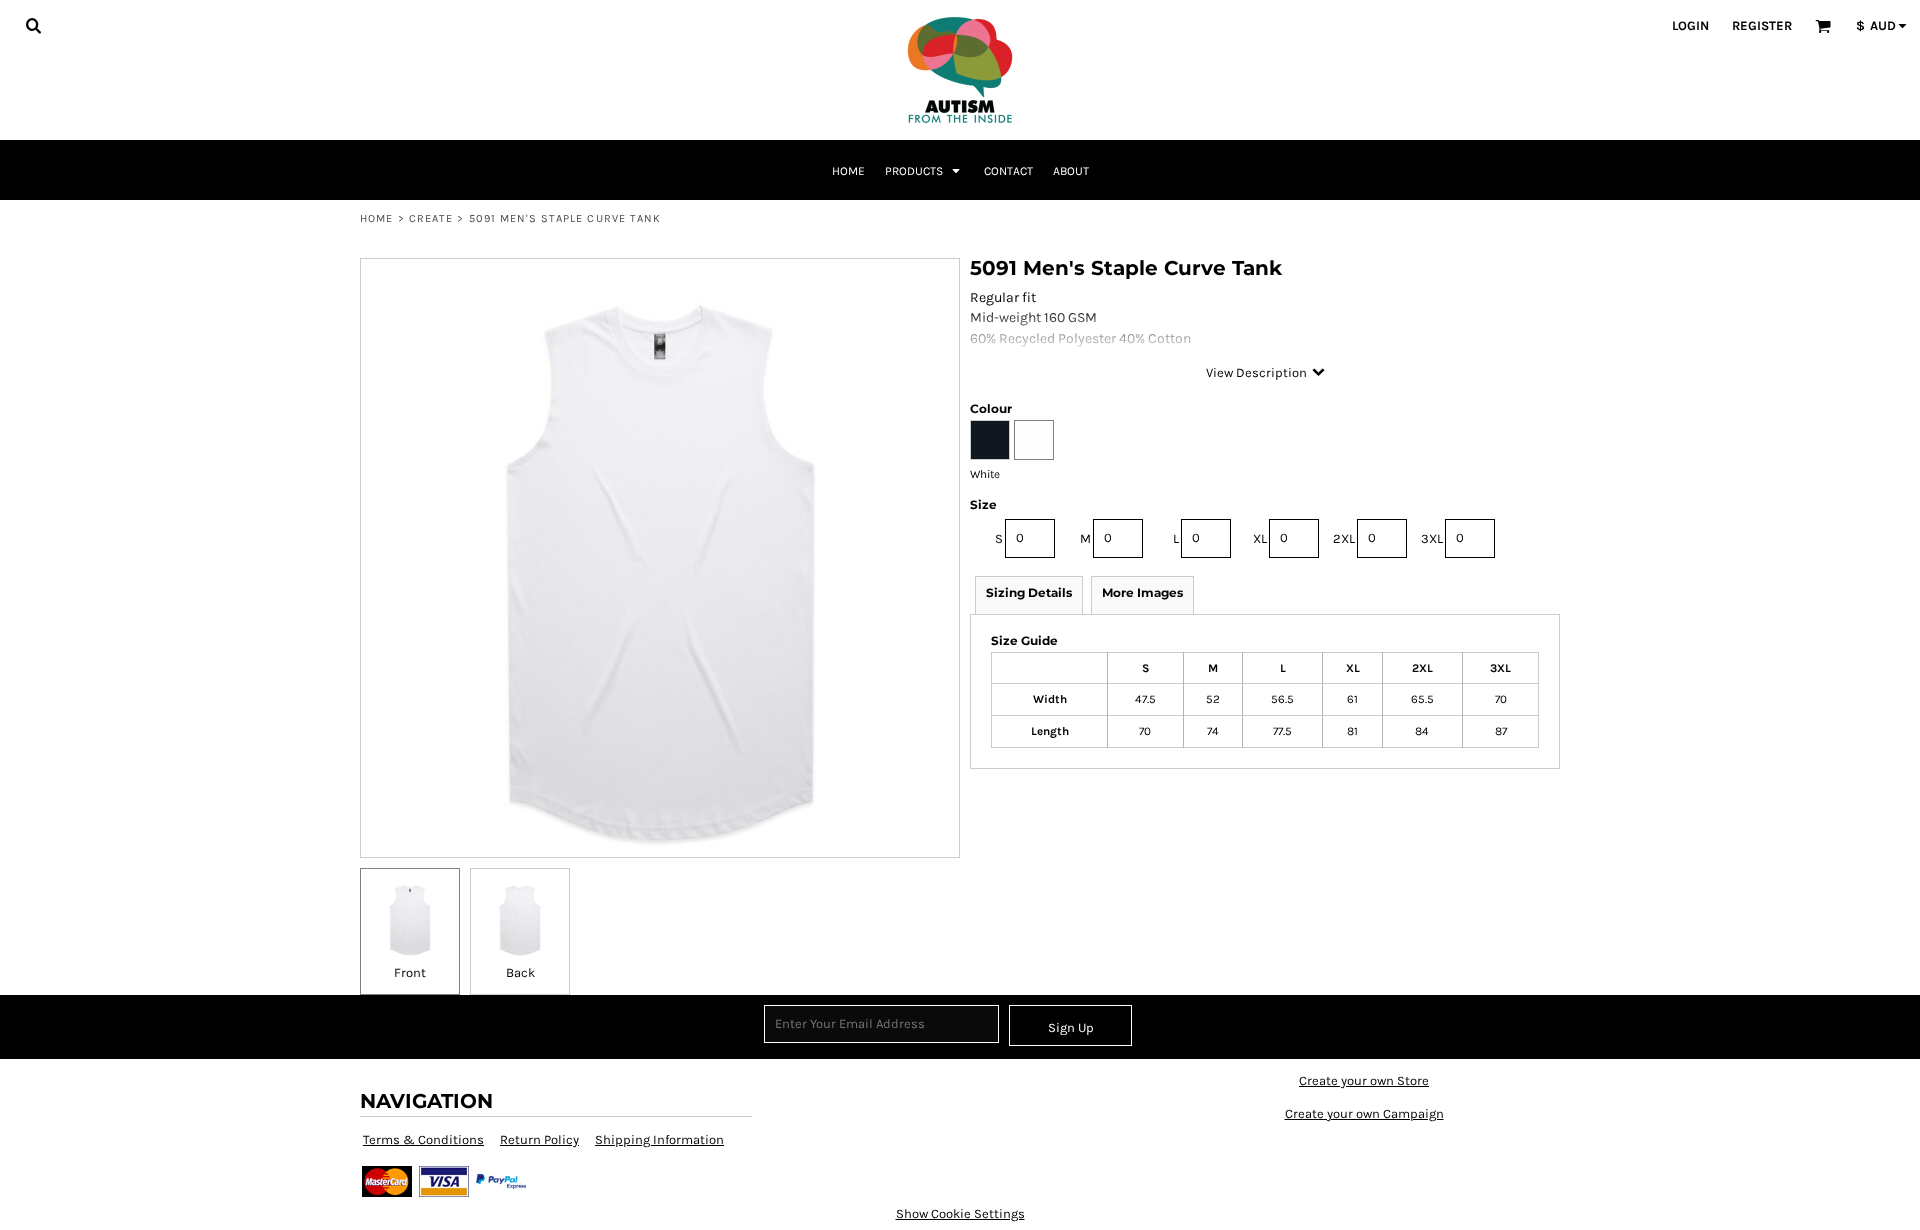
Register (1762, 25)
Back (520, 972)
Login (1690, 25)
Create (431, 218)
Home (376, 218)
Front (410, 972)
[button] (33, 25)
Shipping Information (659, 1139)
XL (1260, 538)
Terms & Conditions (423, 1139)
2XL (1344, 538)
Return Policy (539, 1139)
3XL (1432, 538)
